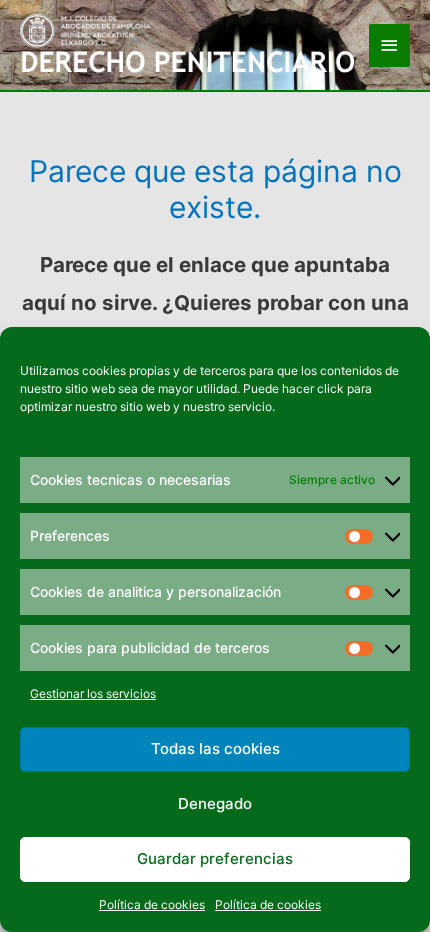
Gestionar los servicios (93, 693)
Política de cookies (152, 904)
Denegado (215, 803)
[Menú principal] (390, 45)
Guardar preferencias (215, 858)
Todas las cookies (215, 748)
